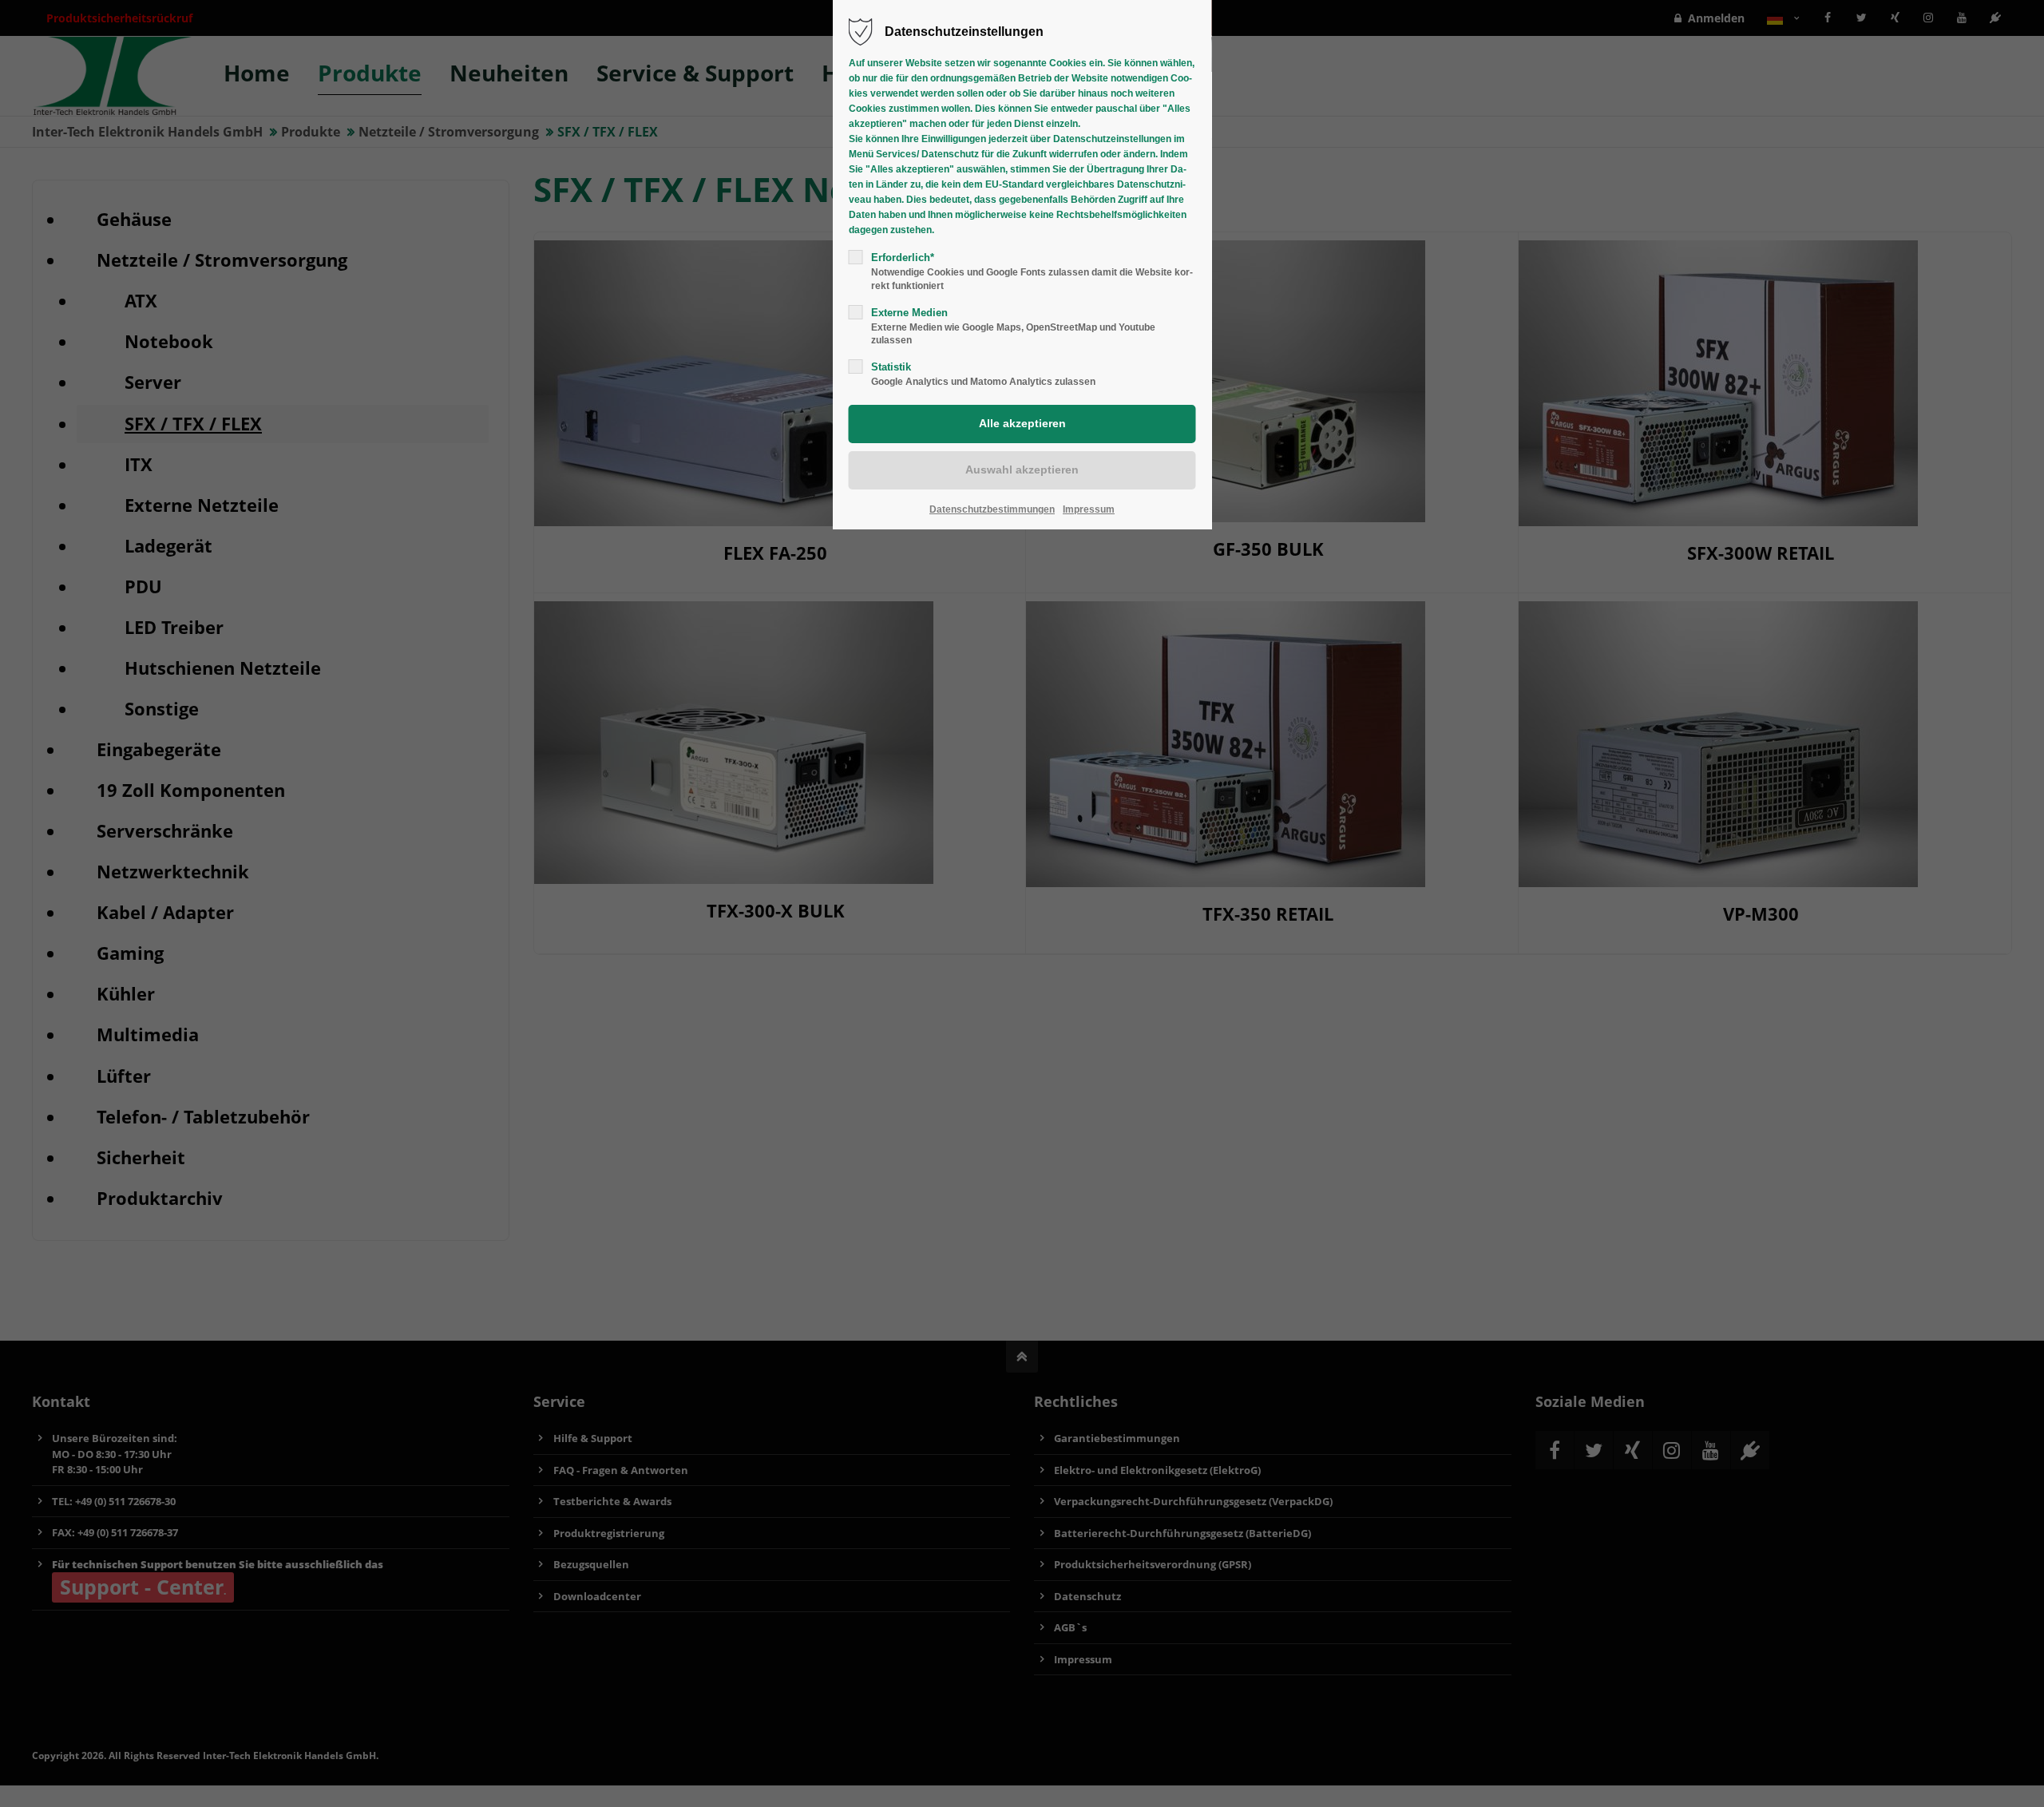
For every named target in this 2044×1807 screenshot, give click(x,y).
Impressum (1089, 509)
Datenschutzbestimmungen (992, 509)
